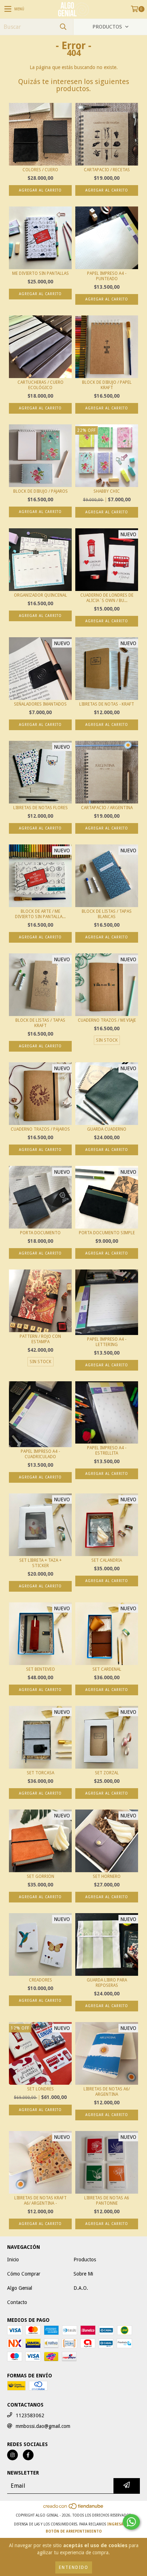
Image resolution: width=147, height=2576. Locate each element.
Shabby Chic (107, 491)
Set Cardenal (107, 1669)
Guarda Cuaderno (107, 1129)
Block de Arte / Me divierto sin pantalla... (40, 914)
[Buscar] (63, 27)
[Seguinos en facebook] (28, 2455)
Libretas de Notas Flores (40, 808)
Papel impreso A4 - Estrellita (107, 1451)
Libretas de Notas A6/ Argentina (107, 2092)
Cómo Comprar (24, 2274)
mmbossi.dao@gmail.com (43, 2426)
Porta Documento (40, 1233)
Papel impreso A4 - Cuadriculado (40, 1454)
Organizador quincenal (40, 595)
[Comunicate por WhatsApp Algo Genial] (131, 2522)
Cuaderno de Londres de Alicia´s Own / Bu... (107, 598)
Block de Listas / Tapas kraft (40, 1023)
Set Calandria (107, 1560)
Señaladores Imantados (40, 704)
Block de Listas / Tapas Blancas (107, 914)
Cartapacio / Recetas (107, 170)
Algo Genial (20, 2288)
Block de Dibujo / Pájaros (40, 491)
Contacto (17, 2302)
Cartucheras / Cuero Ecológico (40, 385)
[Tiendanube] (74, 2508)
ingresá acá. (120, 2524)
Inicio (13, 2260)
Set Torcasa (40, 1773)
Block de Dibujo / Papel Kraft (107, 385)
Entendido (74, 2567)
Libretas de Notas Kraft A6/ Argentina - (40, 2201)
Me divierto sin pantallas (40, 273)
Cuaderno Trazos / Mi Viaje (107, 1020)
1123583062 (30, 2415)
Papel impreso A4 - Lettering (107, 1342)
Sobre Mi (83, 2274)
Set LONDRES (40, 2089)
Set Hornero (107, 1876)
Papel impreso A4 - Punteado (107, 276)
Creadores (40, 1980)
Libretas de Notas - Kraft (107, 704)
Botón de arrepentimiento (74, 2531)
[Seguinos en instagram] (12, 2455)
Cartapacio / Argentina (107, 808)
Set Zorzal (107, 1773)
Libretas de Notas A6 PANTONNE (107, 2201)
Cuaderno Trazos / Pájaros (40, 1129)
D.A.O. (81, 2288)
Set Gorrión (40, 1876)
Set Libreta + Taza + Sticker (40, 1563)
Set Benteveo (40, 1669)
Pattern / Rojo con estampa (40, 1339)
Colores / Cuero (40, 170)
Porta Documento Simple (107, 1233)
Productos (85, 2260)
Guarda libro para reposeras (107, 1983)
